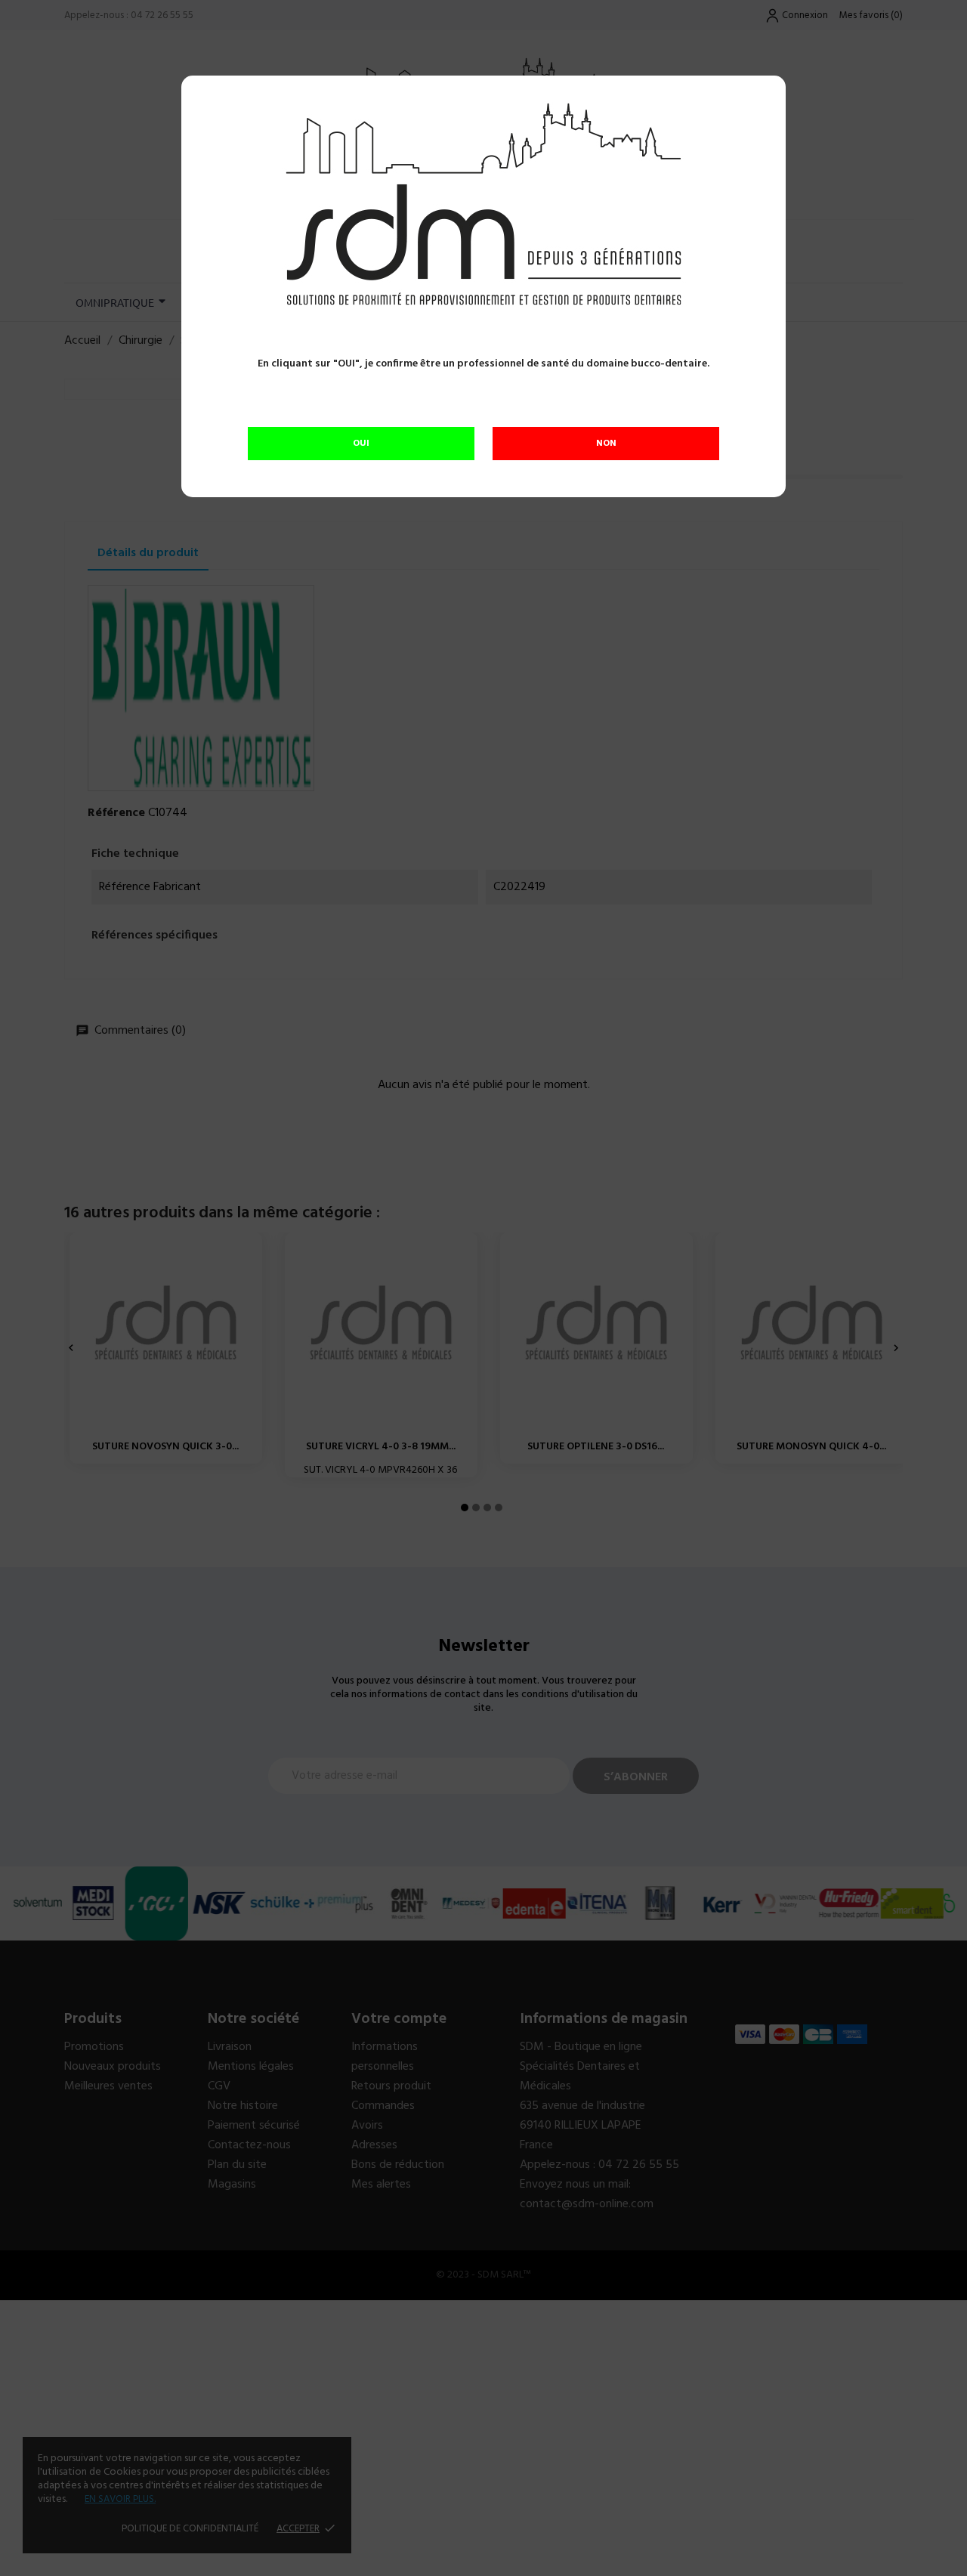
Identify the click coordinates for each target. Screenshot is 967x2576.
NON (606, 444)
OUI (361, 444)
